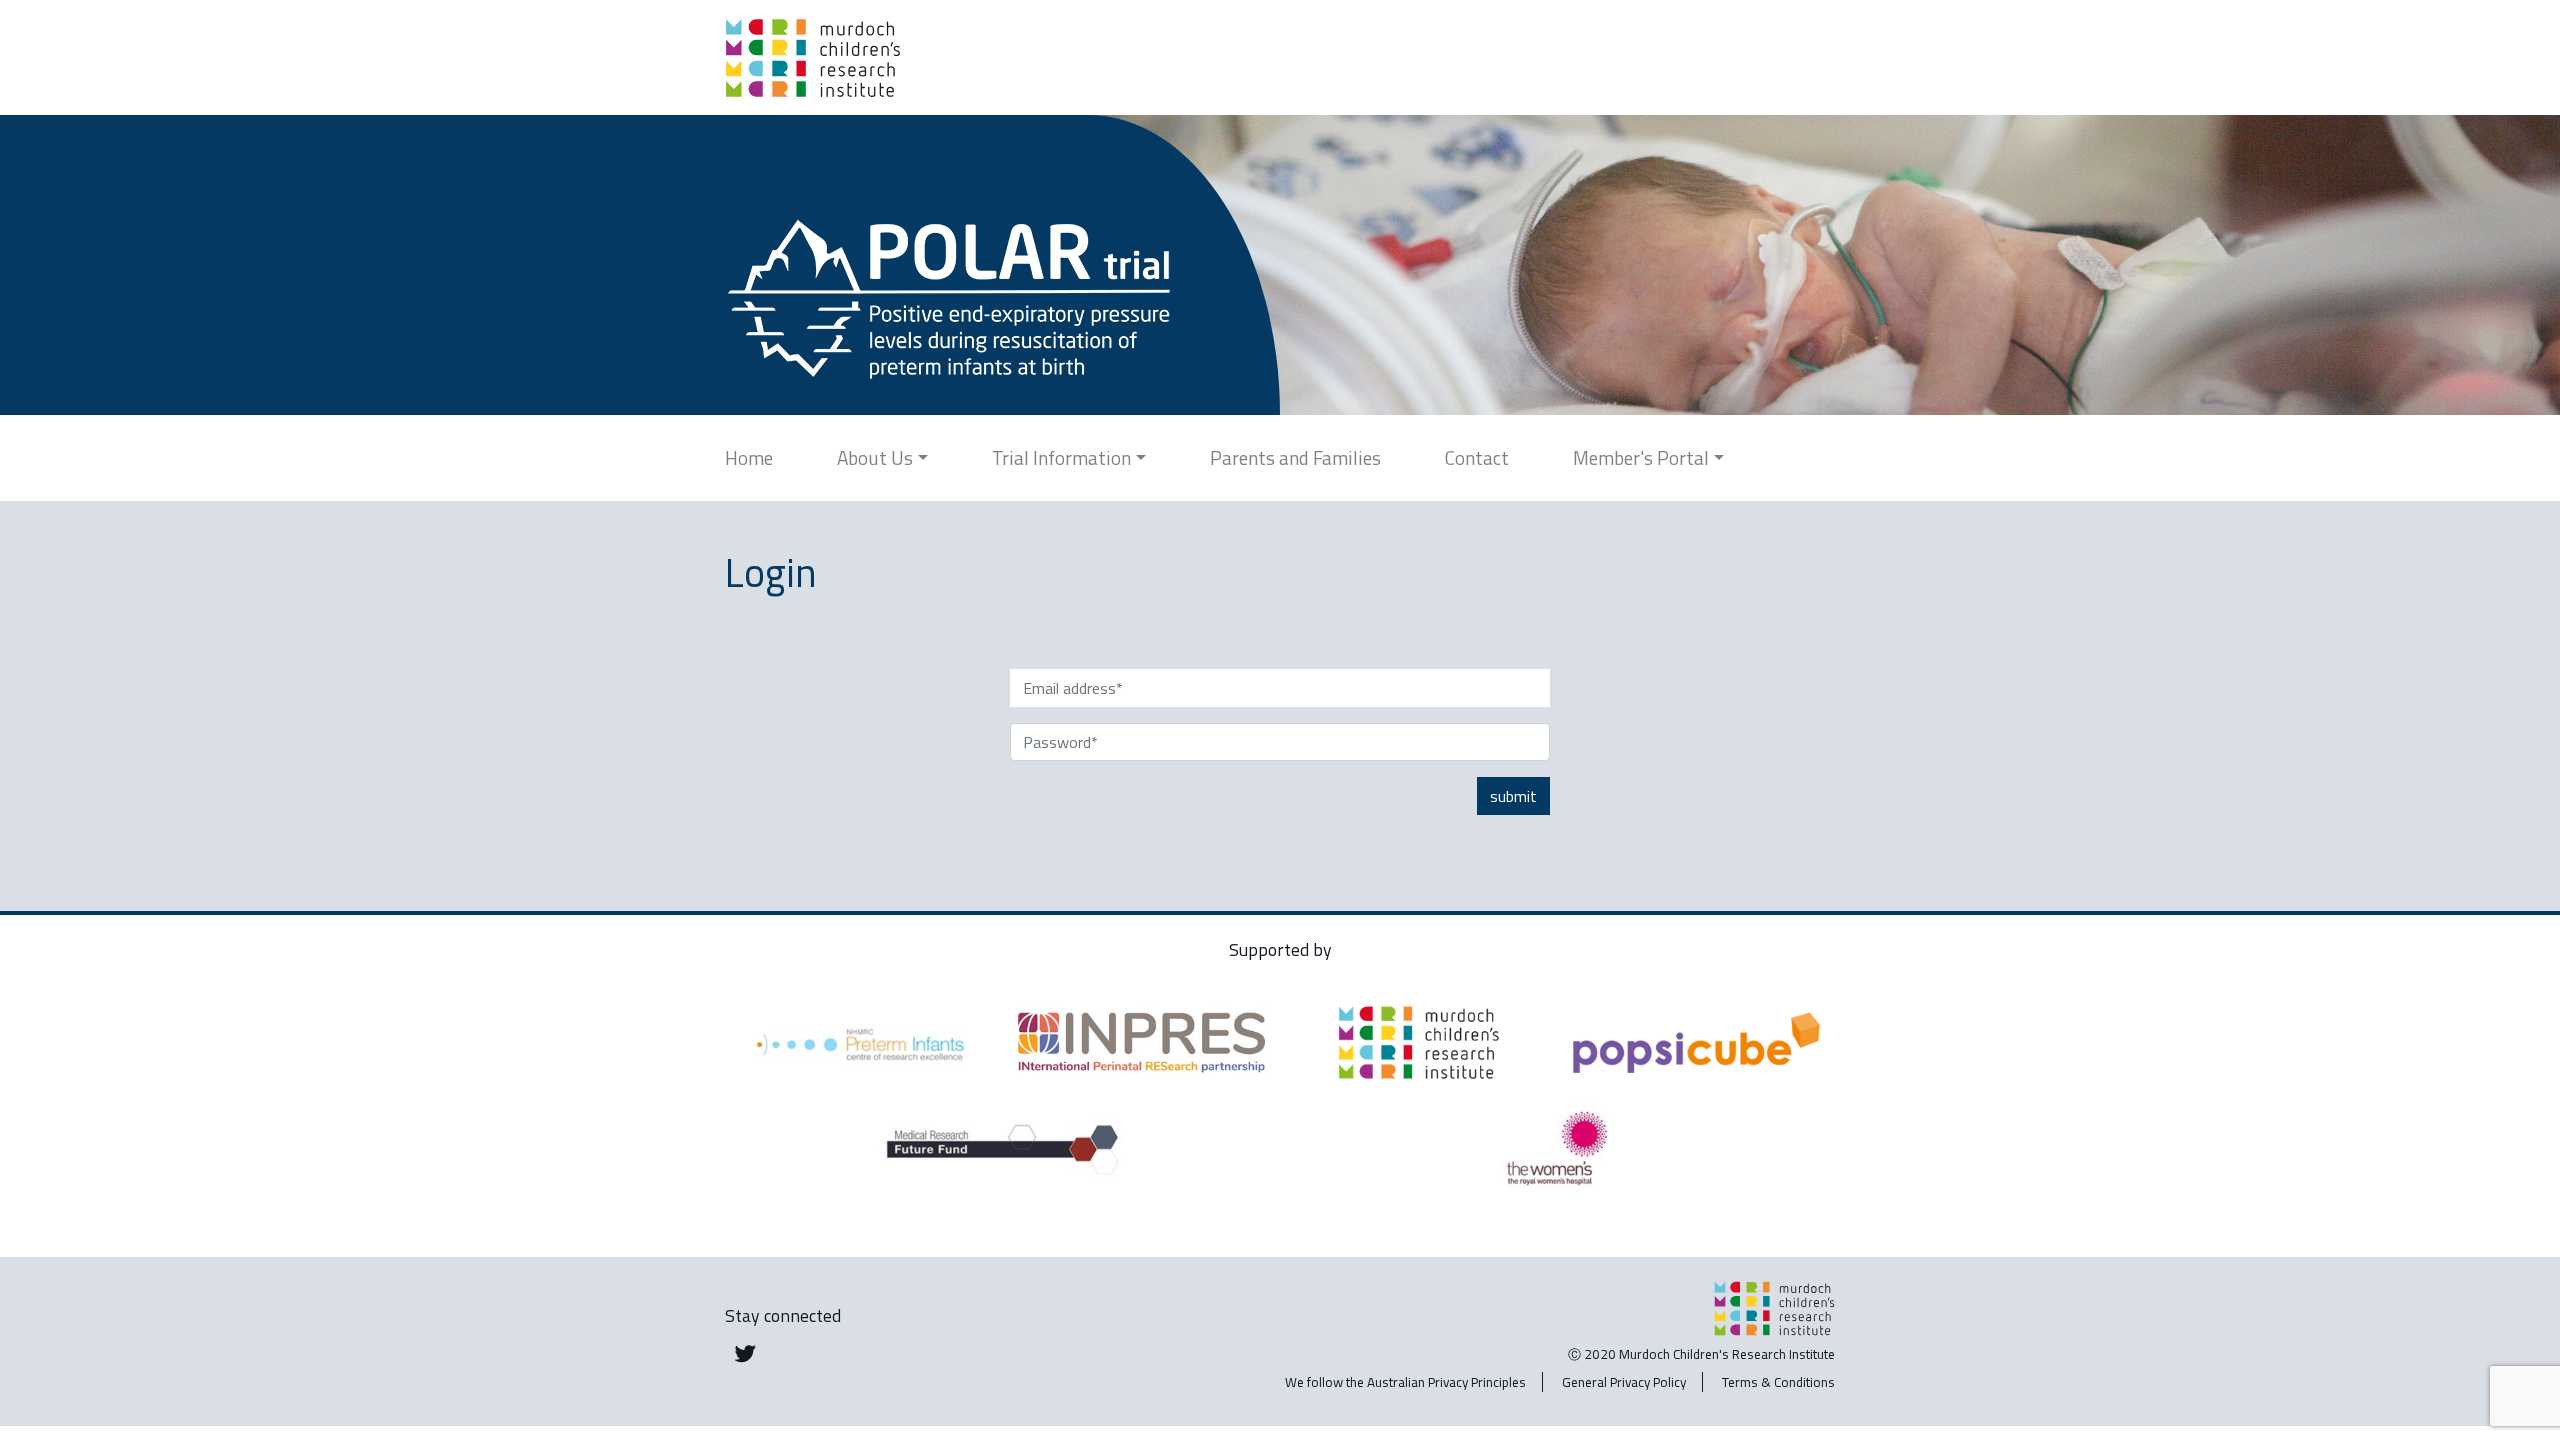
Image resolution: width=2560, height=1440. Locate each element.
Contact (1477, 457)
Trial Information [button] (1061, 457)
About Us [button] (875, 457)
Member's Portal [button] (1641, 457)
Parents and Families (1295, 457)
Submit (1513, 796)
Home (749, 457)
